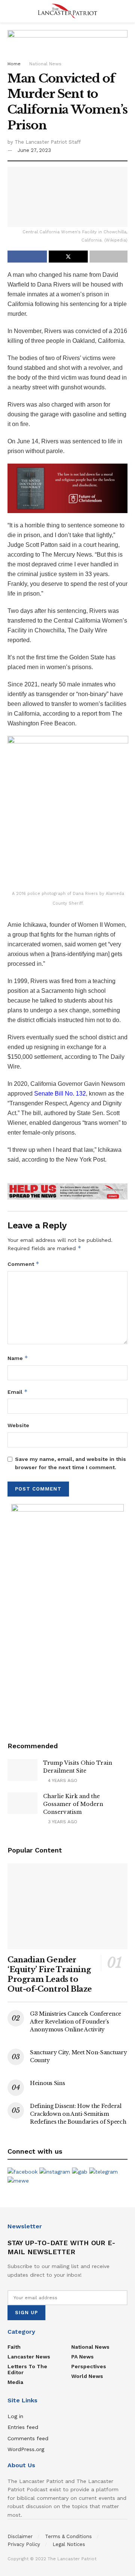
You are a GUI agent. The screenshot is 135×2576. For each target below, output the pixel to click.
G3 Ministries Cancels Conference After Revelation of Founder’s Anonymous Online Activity (76, 2022)
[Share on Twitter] (68, 257)
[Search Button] (124, 11)
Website (18, 1425)
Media (15, 2382)
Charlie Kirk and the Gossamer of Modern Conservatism (73, 1804)
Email (18, 1392)
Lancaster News (29, 2357)
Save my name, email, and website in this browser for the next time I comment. (70, 1463)
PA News (82, 2357)
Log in (15, 2416)
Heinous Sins (48, 2083)
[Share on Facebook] (27, 257)
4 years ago (62, 1780)
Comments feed (28, 2438)
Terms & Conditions (68, 2536)
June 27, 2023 (34, 150)
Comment (23, 1264)
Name (18, 1358)
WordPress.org (26, 2449)
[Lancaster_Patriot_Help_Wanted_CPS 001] (67, 1616)
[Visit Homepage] (67, 11)
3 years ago (62, 1822)
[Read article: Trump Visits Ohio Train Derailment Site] (22, 1770)
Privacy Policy (24, 2544)
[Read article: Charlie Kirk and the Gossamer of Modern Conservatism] (22, 1803)
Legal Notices (69, 2544)
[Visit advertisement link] (67, 1191)
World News (87, 2376)
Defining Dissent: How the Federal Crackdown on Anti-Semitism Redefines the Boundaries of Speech (78, 2114)
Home (14, 64)
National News (45, 64)
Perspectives (89, 2366)
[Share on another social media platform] (109, 257)
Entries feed (23, 2427)
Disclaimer (20, 2536)
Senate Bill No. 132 (60, 1094)
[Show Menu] (11, 11)
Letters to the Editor (27, 2369)
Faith (14, 2347)
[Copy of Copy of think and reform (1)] (67, 488)
